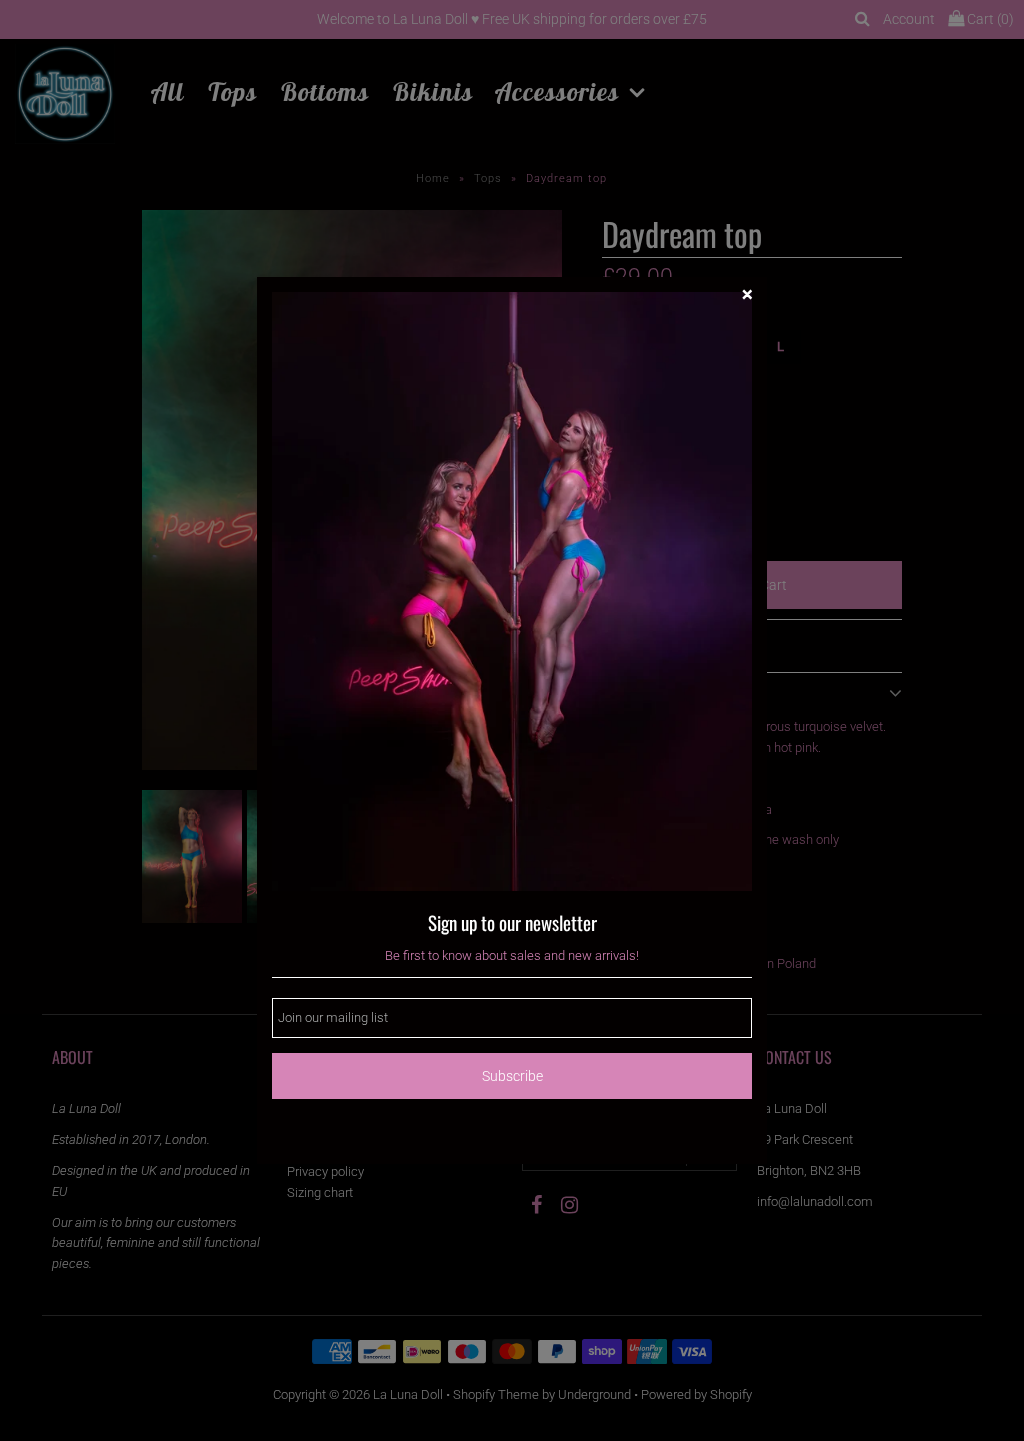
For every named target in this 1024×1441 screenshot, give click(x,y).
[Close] (747, 297)
